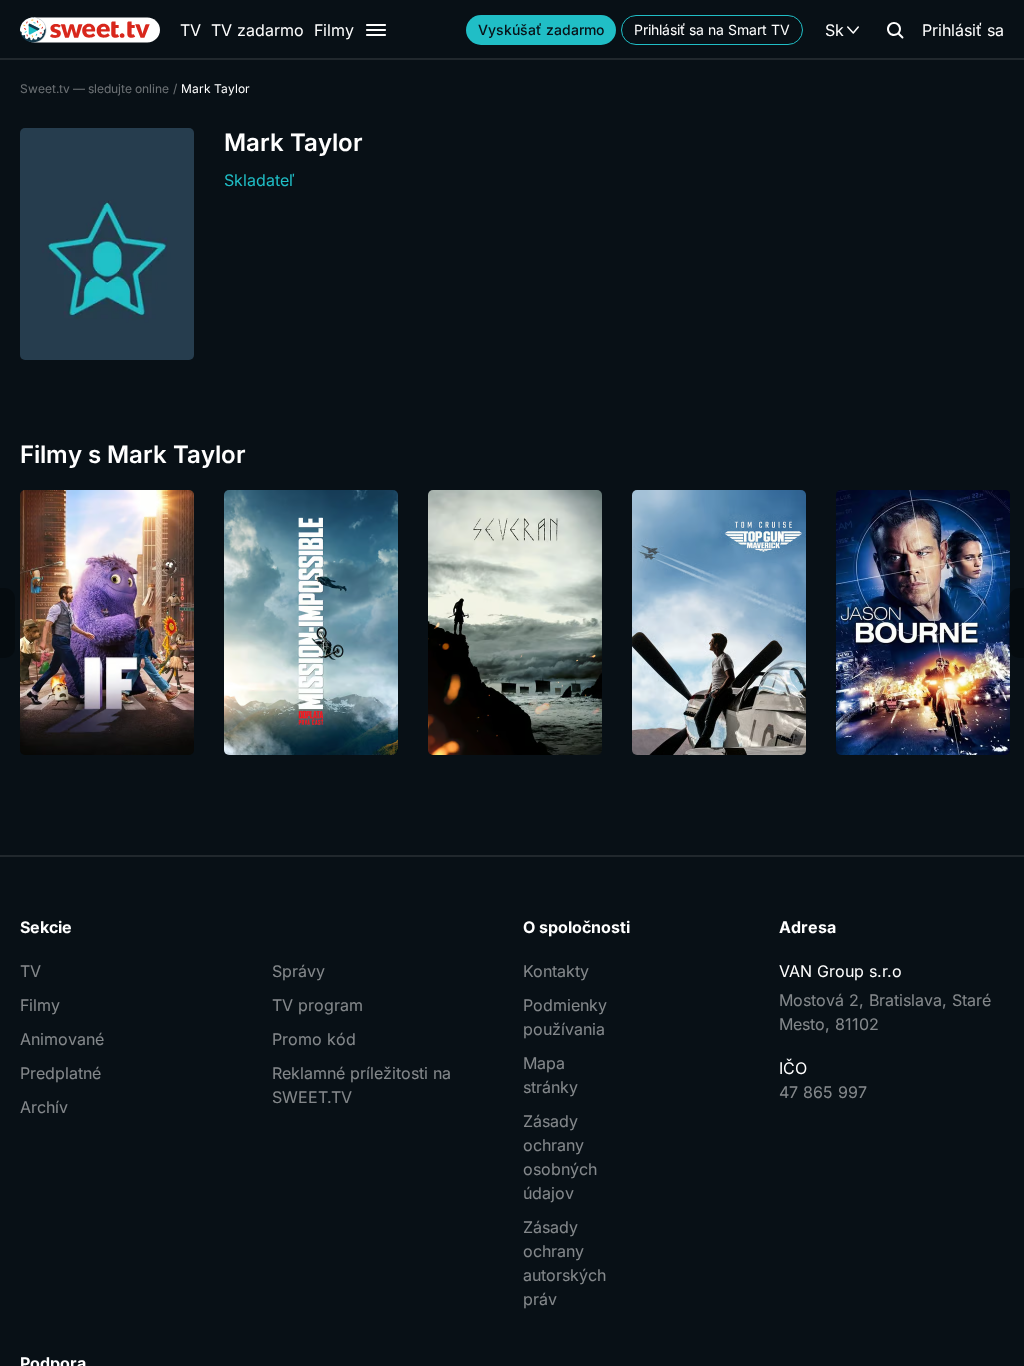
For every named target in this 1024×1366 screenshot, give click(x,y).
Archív (44, 1107)
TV (190, 30)
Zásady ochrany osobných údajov (560, 1157)
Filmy (334, 30)
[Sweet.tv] (90, 30)
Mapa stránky (550, 1075)
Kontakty (556, 971)
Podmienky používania (565, 1017)
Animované (62, 1039)
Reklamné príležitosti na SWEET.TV (361, 1085)
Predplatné (60, 1073)
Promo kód (314, 1039)
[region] (512, 622)
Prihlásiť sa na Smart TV (712, 29)
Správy (298, 971)
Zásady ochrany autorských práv (564, 1263)
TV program (317, 1005)
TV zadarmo (257, 30)
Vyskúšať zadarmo (541, 29)
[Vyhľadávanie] (895, 30)
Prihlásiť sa (963, 30)
